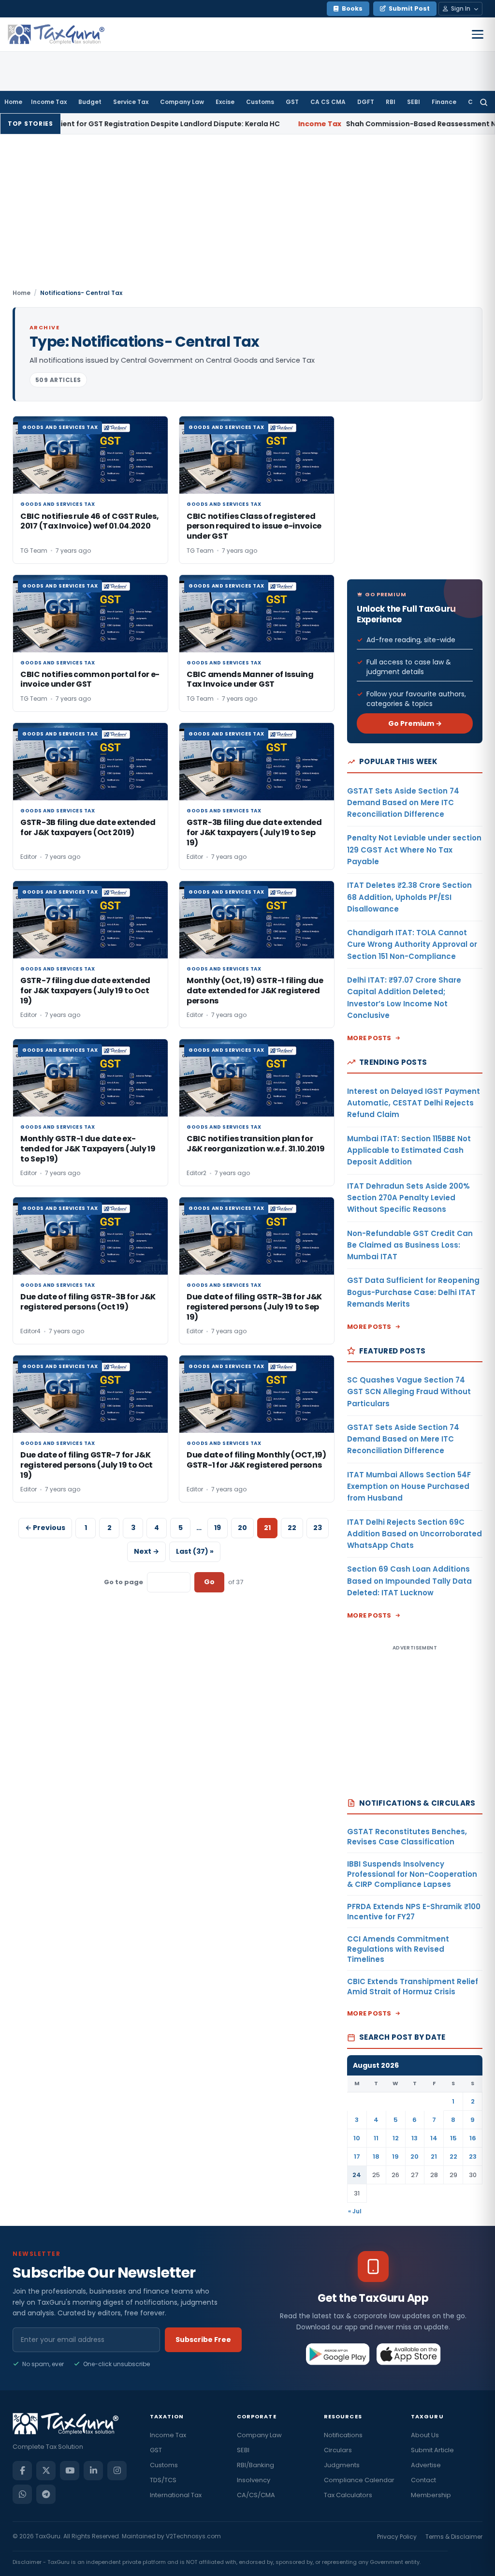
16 (473, 2138)
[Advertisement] (247, 216)
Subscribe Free (203, 2340)
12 (396, 2138)
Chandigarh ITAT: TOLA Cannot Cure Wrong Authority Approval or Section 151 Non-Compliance (412, 944)
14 (434, 2138)
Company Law (182, 102)
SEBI (414, 102)
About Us (425, 2435)
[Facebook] (22, 2471)
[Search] (484, 102)
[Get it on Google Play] (338, 2354)
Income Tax (49, 102)
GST (292, 102)
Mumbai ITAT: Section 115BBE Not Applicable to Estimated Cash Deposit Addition (409, 1150)
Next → (146, 1551)
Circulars (338, 2450)
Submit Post (409, 8)
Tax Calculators (348, 2495)
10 (357, 2138)
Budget (90, 102)
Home (13, 102)
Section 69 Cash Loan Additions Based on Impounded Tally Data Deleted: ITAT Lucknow (409, 1581)
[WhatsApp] (22, 2494)
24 (357, 2175)
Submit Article (432, 2450)
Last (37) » (195, 1551)
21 (434, 2156)
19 (218, 1528)
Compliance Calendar (359, 2480)
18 (376, 2156)
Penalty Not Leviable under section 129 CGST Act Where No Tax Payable (414, 850)
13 (415, 2138)
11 (376, 2138)
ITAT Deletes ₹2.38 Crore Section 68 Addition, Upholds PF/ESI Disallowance (409, 897)
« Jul (355, 2211)
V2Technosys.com (193, 2536)
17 (357, 2156)
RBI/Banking (255, 2465)
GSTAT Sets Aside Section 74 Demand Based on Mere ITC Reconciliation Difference (403, 803)
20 (242, 1528)
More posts (369, 1038)
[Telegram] (46, 2494)
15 (453, 2138)
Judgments (342, 2465)
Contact (423, 2480)
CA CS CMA (328, 102)
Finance (444, 102)
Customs (260, 102)
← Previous (45, 1528)
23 (318, 1528)
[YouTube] (70, 2471)
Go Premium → (415, 723)
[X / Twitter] (46, 2471)
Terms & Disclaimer (454, 2537)
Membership (431, 2495)
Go (209, 1582)
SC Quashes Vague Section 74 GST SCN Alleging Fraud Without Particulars (409, 1392)
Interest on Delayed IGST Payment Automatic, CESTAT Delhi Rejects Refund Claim (414, 1103)
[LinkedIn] (93, 2471)
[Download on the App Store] (409, 2354)
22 (292, 1528)
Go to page (124, 1582)
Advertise (426, 2465)
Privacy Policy (397, 2537)
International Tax (176, 2495)
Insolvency (254, 2480)
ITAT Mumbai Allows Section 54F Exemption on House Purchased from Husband (409, 1487)
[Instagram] (117, 2471)
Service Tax (131, 102)
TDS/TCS (163, 2480)
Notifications (343, 2435)
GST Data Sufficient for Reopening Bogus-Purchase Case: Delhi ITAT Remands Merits (413, 1292)
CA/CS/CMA (256, 2495)
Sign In (461, 8)
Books (352, 8)
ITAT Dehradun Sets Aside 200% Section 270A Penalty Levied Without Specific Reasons (408, 1198)
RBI (391, 102)
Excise (225, 102)
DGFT (366, 102)
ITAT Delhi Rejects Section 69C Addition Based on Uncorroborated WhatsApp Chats (415, 1534)
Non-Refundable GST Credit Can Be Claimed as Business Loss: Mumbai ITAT (410, 1245)
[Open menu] (478, 34)
